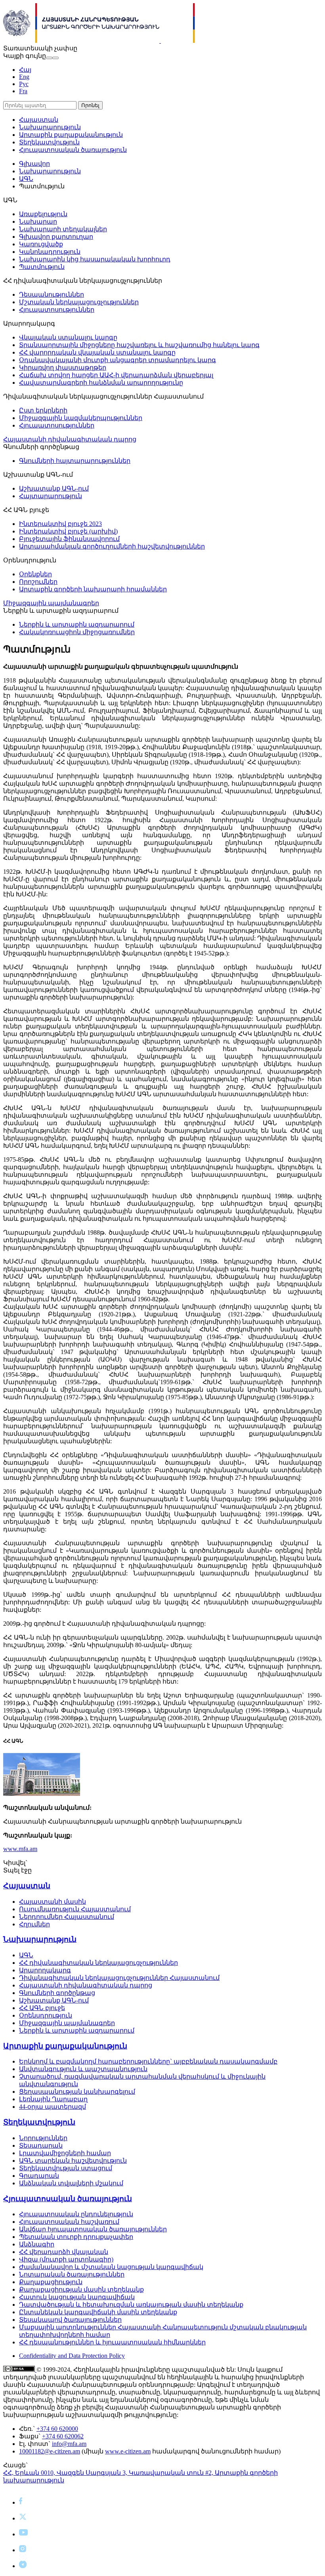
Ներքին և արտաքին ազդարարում (77, 624)
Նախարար (38, 222)
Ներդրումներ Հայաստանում (67, 1917)
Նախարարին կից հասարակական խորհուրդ (95, 259)
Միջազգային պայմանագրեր (51, 603)
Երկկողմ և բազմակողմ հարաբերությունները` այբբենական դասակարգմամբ (148, 2061)
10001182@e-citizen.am (50, 2451)
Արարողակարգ (45, 1970)
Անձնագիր (37, 2244)
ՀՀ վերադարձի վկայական (64, 2252)
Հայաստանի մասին (53, 1902)
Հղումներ (34, 1924)
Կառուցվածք (41, 244)
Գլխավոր (34, 164)
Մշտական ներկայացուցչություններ (79, 302)
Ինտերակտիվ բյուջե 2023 (60, 524)
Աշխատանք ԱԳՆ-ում (54, 488)
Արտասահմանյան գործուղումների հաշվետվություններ (112, 546)
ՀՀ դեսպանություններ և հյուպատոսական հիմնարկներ (112, 2342)
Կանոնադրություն (50, 252)
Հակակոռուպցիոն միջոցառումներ (77, 632)
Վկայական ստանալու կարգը (68, 337)
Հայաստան (39, 120)
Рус (24, 84)
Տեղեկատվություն (49, 142)
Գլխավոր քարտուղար (56, 237)
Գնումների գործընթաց (57, 1993)
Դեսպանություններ (52, 294)
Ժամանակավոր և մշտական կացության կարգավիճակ (111, 2267)
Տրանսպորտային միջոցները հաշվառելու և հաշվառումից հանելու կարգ (139, 345)
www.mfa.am (20, 1849)
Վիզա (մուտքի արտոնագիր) (66, 2259)
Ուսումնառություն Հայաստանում (75, 1909)
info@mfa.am (69, 2444)
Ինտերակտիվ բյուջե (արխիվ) (68, 531)
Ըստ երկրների (43, 410)
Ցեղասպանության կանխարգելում (77, 2092)
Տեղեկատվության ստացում (66, 2168)
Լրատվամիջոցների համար (65, 2153)
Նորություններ (43, 2138)
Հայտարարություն (51, 496)
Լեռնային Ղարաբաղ (53, 2099)
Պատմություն (42, 267)
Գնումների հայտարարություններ (75, 461)
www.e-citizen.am (128, 2451)
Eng (24, 77)
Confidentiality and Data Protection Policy (72, 2356)
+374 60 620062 (63, 2436)
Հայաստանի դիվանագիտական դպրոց (70, 439)
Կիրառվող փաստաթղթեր (63, 367)
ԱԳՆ (26, 179)
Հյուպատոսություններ (57, 310)
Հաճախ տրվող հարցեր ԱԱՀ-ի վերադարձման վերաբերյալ (116, 375)
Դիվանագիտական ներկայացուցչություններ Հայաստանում (119, 1978)
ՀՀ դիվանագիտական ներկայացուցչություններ (98, 1963)
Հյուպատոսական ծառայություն (73, 150)
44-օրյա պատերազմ (53, 2107)
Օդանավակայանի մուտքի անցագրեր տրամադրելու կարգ (118, 360)
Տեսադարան (41, 2145)
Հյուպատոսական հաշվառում (69, 2222)
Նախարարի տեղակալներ (63, 229)
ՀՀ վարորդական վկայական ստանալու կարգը (97, 352)
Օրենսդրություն (46, 2015)
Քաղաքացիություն (51, 2282)
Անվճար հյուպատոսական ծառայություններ (93, 2229)
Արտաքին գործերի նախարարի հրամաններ (93, 589)
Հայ (25, 70)
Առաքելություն (43, 214)
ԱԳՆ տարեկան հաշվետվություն (73, 2161)
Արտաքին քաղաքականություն (71, 135)
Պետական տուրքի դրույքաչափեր (76, 2237)
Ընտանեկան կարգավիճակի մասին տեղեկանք (98, 2312)
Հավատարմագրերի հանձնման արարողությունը (101, 383)
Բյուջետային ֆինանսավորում (69, 539)
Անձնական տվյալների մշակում (71, 2183)
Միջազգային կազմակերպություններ (81, 418)
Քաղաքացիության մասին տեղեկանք (81, 2289)
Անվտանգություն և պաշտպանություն (83, 2069)
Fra (23, 91)
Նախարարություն (50, 127)
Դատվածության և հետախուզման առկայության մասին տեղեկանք (131, 2305)
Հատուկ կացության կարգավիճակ (77, 2297)
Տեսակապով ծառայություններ (70, 2320)
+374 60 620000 (57, 2429)
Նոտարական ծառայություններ (72, 2274)
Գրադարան (39, 2176)
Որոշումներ (38, 582)
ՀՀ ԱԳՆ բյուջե (42, 2008)
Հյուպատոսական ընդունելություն (76, 2214)
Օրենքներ (35, 574)
